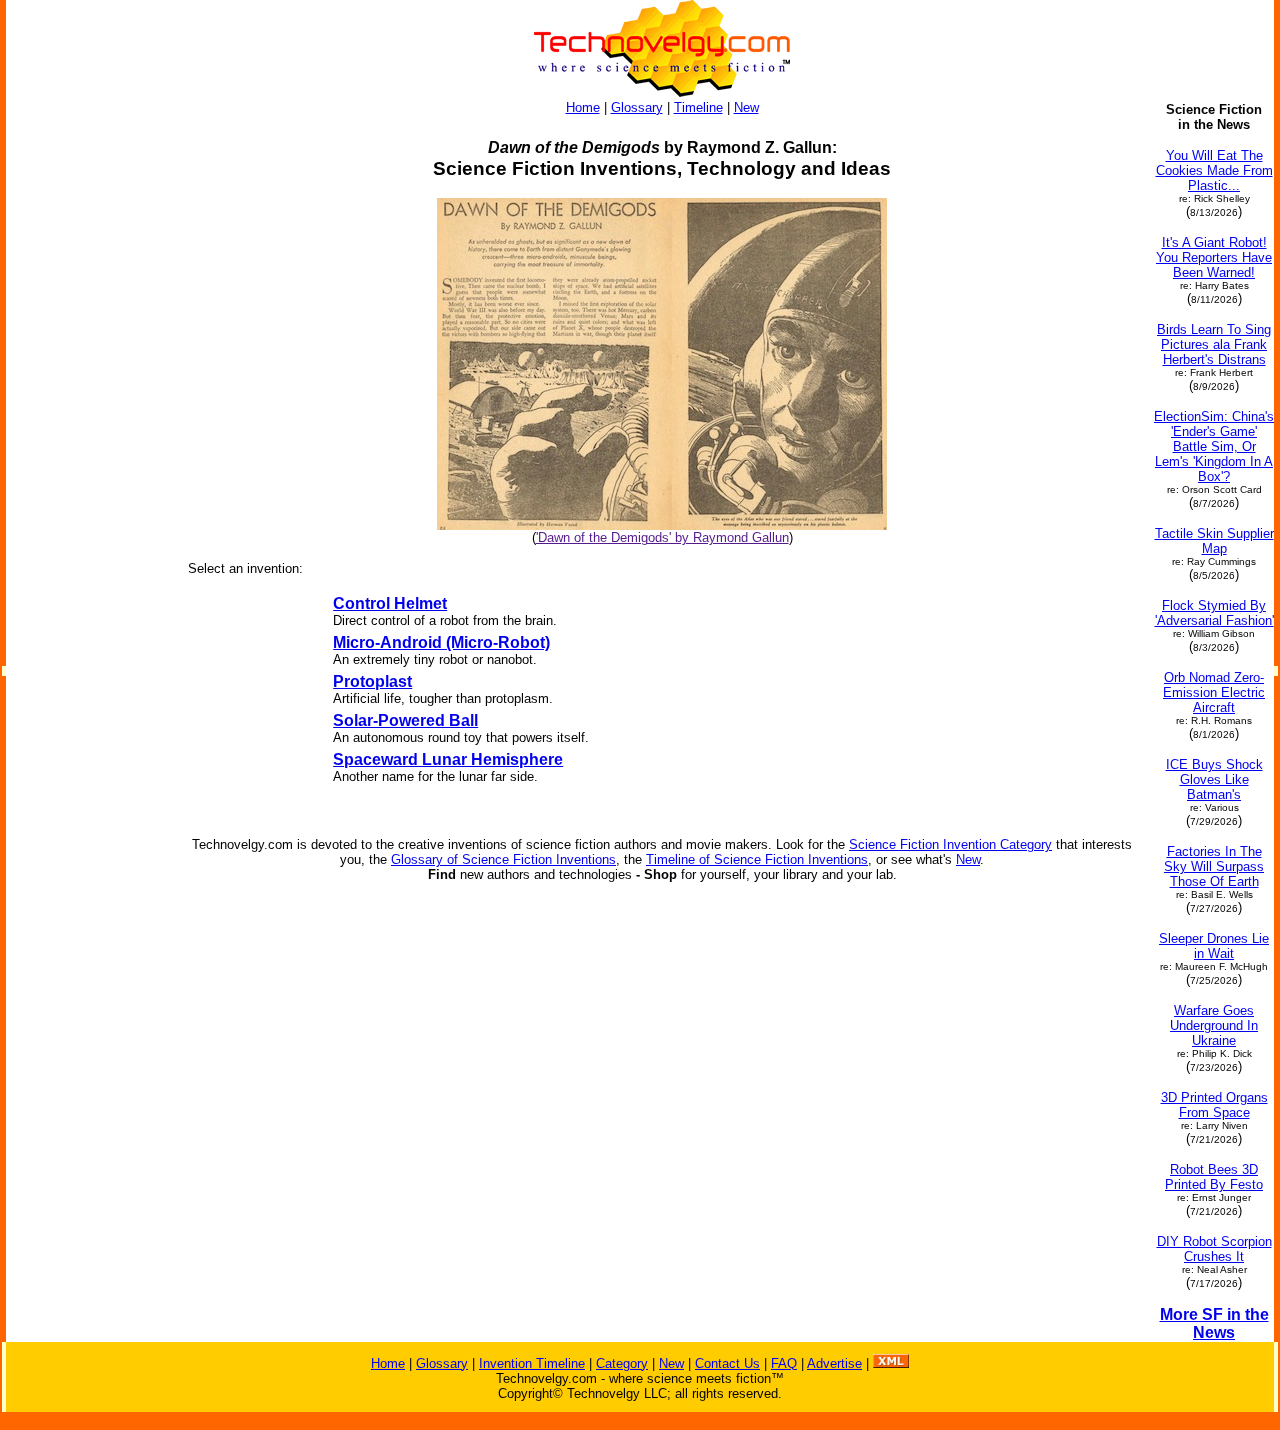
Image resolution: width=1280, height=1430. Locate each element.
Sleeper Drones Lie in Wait (1214, 946)
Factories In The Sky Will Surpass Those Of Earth (1214, 866)
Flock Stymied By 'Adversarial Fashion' (1214, 613)
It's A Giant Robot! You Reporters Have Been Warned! (1214, 257)
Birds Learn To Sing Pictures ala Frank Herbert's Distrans (1214, 344)
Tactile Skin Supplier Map (1214, 541)
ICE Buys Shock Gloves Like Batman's (1214, 779)
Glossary (637, 107)
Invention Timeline (532, 1363)
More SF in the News (1214, 1323)
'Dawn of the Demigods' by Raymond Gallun (662, 537)
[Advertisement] (88, 402)
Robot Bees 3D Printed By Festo (1214, 1177)
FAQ (784, 1363)
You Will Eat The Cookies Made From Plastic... (1214, 170)
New (746, 107)
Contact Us (727, 1363)
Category (622, 1363)
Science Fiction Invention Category (950, 844)
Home (583, 107)
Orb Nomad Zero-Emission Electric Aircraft (1214, 692)
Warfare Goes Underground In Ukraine (1214, 1025)
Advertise (834, 1363)
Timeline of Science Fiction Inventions (757, 859)
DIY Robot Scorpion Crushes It (1214, 1249)
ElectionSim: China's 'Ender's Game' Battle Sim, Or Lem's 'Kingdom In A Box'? (1214, 446)
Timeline (698, 107)
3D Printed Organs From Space (1214, 1105)
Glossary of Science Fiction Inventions (503, 859)
